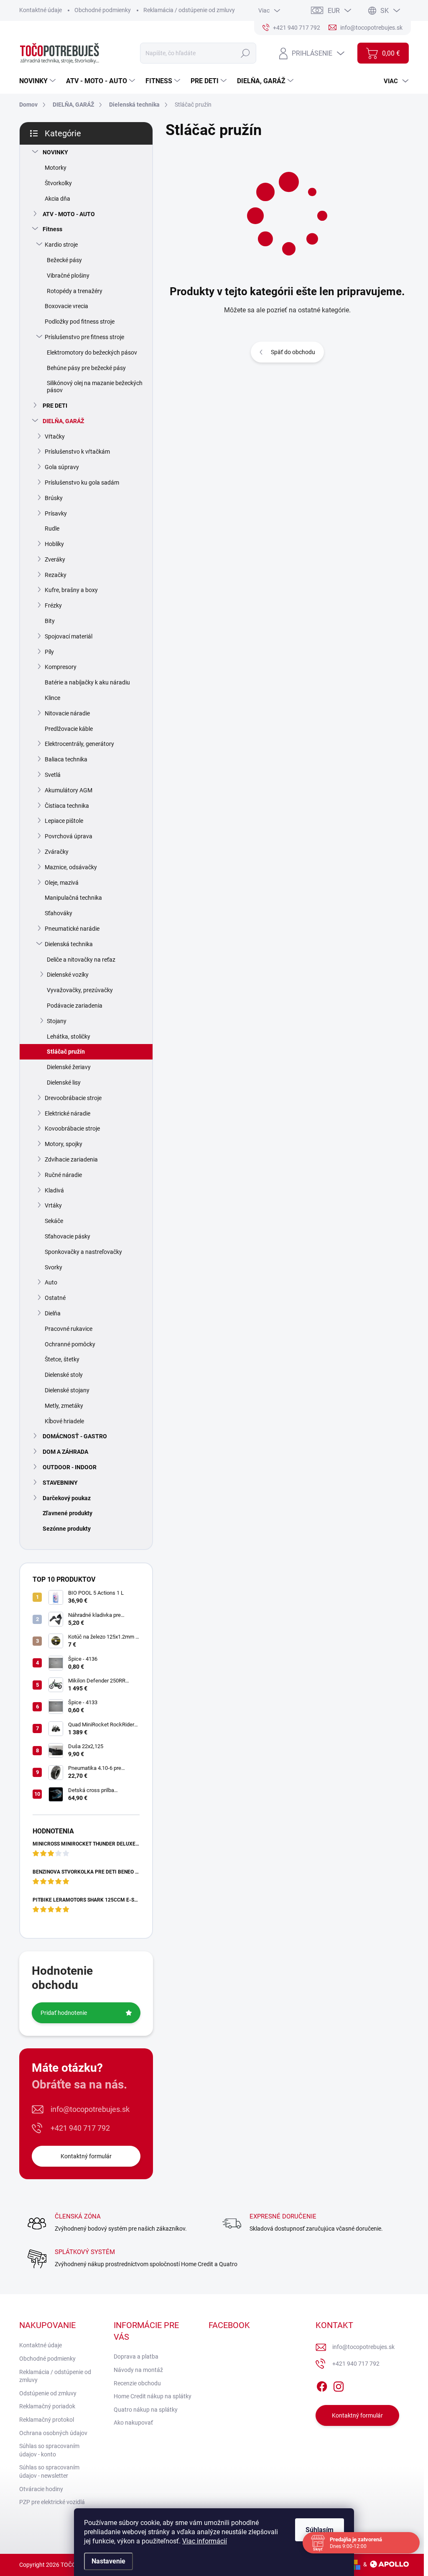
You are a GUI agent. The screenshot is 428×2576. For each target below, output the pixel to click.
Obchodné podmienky (103, 10)
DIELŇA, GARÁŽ (63, 421)
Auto (51, 1282)
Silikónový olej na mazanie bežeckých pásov (95, 387)
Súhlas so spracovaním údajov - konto (49, 2450)
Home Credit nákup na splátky (153, 2396)
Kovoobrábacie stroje (72, 1128)
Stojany (57, 1021)
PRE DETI (55, 406)
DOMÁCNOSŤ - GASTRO (75, 1436)
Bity (50, 621)
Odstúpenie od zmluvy (48, 2393)
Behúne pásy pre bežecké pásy (86, 368)
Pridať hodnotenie (64, 2013)
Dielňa (53, 1313)
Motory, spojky (64, 1144)
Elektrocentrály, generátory (79, 744)
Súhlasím (320, 2530)
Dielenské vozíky (68, 975)
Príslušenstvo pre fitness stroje (84, 337)
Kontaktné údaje (41, 10)
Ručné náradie (63, 1175)
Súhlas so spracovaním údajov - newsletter (49, 2471)
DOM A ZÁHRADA (65, 1452)
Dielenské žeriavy (69, 1067)
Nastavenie (108, 2561)
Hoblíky (54, 544)
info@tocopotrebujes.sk (90, 2109)
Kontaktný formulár (86, 2156)
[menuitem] (38, 81)
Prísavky (56, 513)
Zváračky (57, 852)
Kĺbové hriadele (64, 1421)
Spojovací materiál (69, 636)
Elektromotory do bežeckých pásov (92, 352)
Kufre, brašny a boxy (71, 590)
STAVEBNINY (60, 1483)
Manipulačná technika (73, 898)
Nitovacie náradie (67, 713)
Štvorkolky (58, 183)
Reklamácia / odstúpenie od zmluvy (189, 10)
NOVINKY (55, 152)
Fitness (52, 229)
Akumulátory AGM (69, 790)
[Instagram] (339, 2385)
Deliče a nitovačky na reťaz (81, 960)
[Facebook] (322, 2385)
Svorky (53, 1267)
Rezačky (56, 575)
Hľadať (246, 53)
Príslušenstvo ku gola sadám (82, 483)
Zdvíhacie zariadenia (71, 1159)
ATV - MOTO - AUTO (69, 214)
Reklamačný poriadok (47, 2406)
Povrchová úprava (69, 836)
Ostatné (55, 1298)
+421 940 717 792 (80, 2128)
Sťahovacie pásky (68, 1236)
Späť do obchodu (293, 352)
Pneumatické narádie (72, 929)
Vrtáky (53, 1205)
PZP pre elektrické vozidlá (52, 2502)
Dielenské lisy (64, 1082)
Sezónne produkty (67, 1529)
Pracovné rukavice (69, 1329)
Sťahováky (59, 913)
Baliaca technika (66, 759)
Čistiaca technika (67, 806)
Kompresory (61, 667)
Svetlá (53, 775)
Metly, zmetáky (64, 1406)
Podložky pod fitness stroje (80, 322)
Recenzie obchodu (137, 2383)
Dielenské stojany (67, 1390)
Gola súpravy (62, 467)
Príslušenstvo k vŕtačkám (77, 452)
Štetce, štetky (62, 1359)
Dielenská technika (69, 944)
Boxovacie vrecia (66, 306)
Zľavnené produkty (68, 1513)
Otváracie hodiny (41, 2489)
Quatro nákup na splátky (146, 2410)
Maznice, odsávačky (71, 867)
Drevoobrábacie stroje (73, 1098)
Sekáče (54, 1221)
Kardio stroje (61, 245)
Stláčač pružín (66, 1052)
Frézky (53, 605)
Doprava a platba (136, 2356)
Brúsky (54, 498)
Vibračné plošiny (68, 276)
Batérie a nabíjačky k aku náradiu (87, 682)
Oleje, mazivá (62, 883)
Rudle (52, 528)
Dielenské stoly (64, 1375)
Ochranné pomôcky (70, 1344)
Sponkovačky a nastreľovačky (83, 1252)
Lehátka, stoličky (69, 1037)
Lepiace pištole (64, 821)
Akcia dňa (57, 199)
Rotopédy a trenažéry (75, 291)
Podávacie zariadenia (75, 1006)
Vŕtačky (55, 437)
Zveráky (55, 559)
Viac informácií (205, 2541)
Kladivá (54, 1190)
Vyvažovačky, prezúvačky (80, 990)
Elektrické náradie (68, 1113)
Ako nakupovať (133, 2423)
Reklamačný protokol (47, 2420)
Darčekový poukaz (67, 1498)
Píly (49, 652)
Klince (52, 698)
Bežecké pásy (64, 260)
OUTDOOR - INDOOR (70, 1467)
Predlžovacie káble (69, 729)
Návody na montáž (138, 2370)
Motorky (56, 168)
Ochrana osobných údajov (53, 2433)
